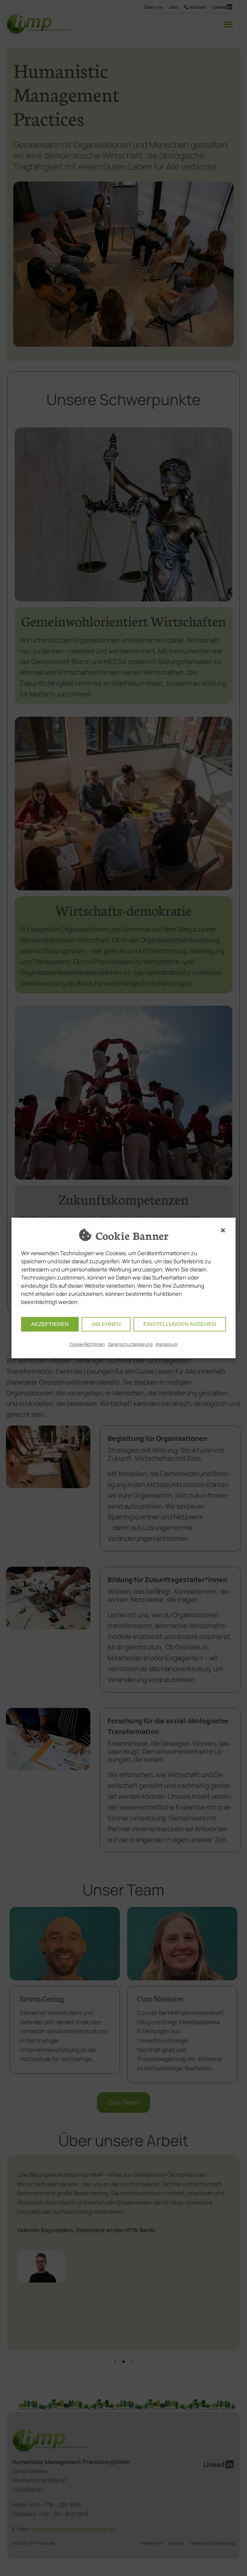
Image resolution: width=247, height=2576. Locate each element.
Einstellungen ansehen (180, 1324)
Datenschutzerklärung (130, 1344)
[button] (223, 1230)
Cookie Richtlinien (87, 1344)
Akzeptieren (50, 1324)
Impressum (167, 1344)
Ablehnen (106, 1324)
